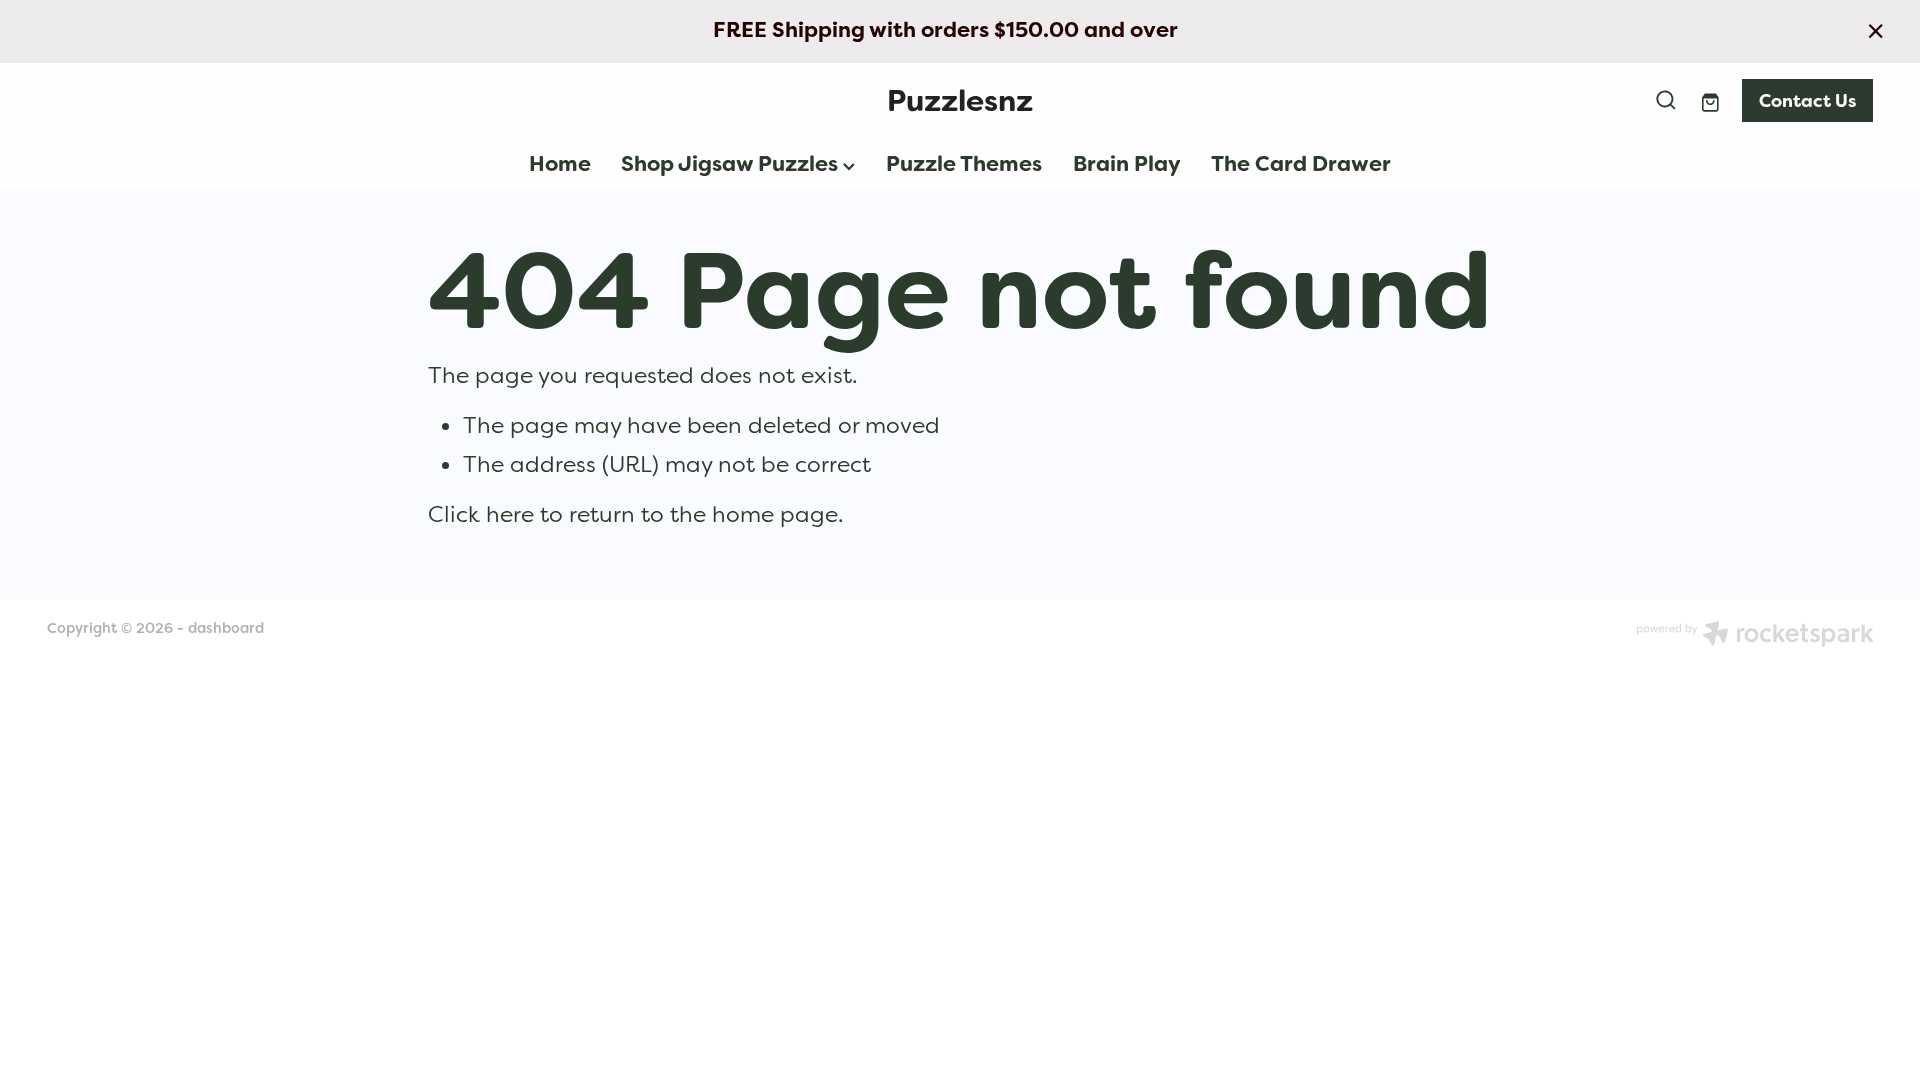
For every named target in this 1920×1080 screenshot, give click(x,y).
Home (560, 164)
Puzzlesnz (960, 100)
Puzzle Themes (964, 164)
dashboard (226, 628)
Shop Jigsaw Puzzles (732, 164)
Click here (481, 514)
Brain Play (1127, 164)
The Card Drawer (1301, 164)
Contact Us (1807, 100)
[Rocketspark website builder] (1755, 636)
